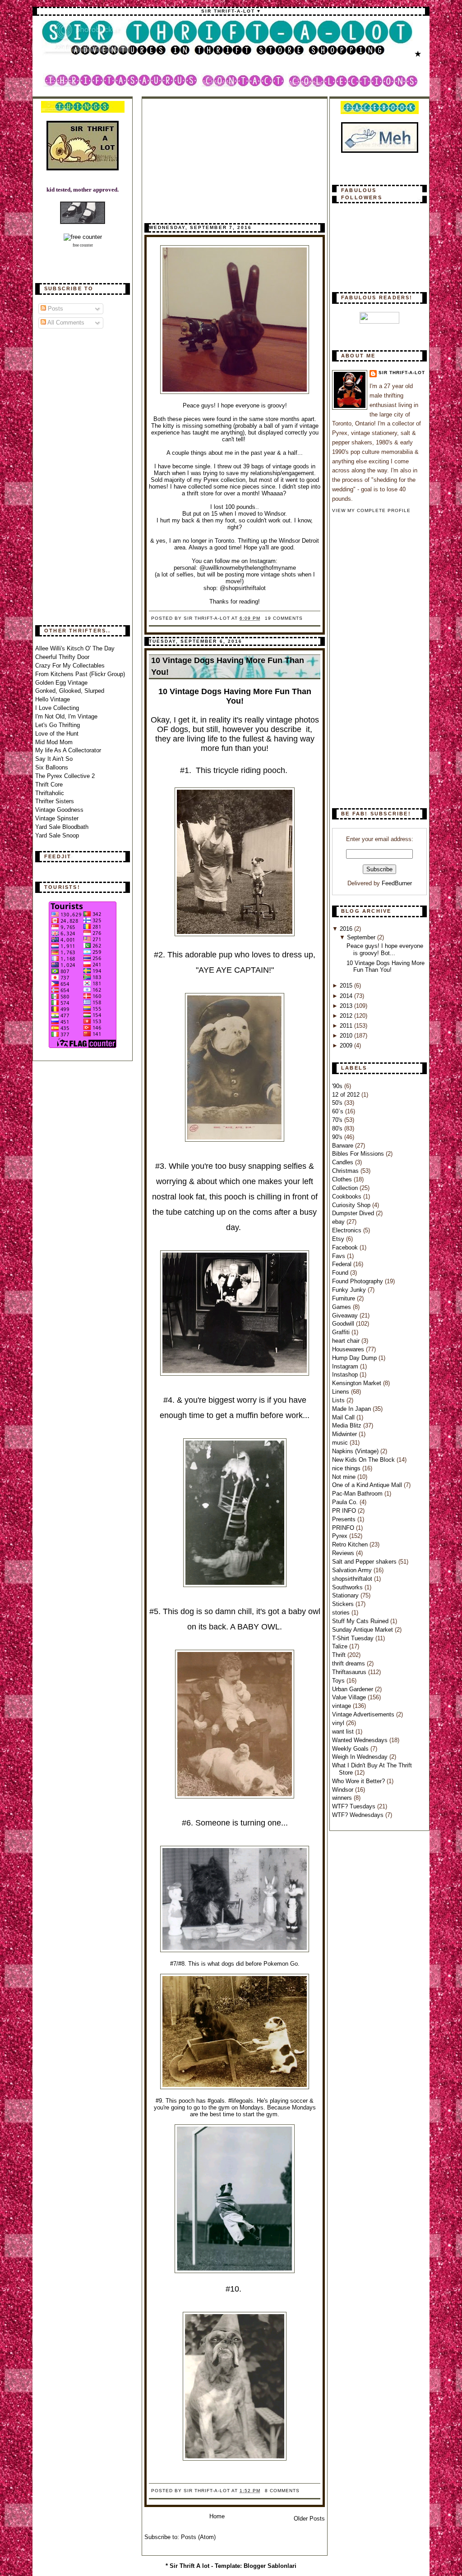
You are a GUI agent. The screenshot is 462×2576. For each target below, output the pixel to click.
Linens (342, 1392)
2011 (347, 1026)
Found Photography (358, 1281)
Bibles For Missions (359, 1154)
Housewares (349, 1349)
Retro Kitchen (351, 1544)
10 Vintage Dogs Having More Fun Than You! (228, 666)
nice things (347, 1468)
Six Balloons (52, 767)
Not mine (345, 1477)
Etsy (339, 1239)
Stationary (346, 1595)
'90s (338, 1086)
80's (338, 1128)
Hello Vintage (53, 699)
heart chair (347, 1341)
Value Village (350, 1697)
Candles (344, 1162)
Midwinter (345, 1434)
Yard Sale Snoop (57, 835)
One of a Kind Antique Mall (368, 1485)
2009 (347, 1045)
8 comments (282, 2491)
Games (342, 1307)
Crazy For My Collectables (70, 666)
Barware (344, 1146)
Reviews (344, 1553)
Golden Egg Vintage (61, 683)
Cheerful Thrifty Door (62, 657)
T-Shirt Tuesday (354, 1638)
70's (338, 1120)
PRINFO (344, 1528)
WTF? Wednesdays (359, 1815)
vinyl (339, 1723)
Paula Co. (346, 1502)
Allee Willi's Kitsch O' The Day (75, 648)
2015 (347, 986)
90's (338, 1137)
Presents (345, 1519)
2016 (347, 929)
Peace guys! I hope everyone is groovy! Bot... (385, 949)
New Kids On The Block (364, 1460)
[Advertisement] (71, 477)
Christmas (346, 1171)
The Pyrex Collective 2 (65, 776)
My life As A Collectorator (68, 750)
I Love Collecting (57, 708)
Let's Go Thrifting (58, 725)
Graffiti (342, 1332)
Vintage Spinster (57, 818)
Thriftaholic (50, 793)
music (341, 1443)
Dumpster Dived (354, 1213)
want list (344, 1732)
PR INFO (345, 1511)
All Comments (65, 323)
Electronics (348, 1230)
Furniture (344, 1298)
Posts (55, 309)
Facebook (346, 1247)
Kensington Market (358, 1383)
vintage (342, 1706)
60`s (339, 1111)
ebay (339, 1222)
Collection (346, 1188)
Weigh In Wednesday (361, 1757)
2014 (347, 996)
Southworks (348, 1587)
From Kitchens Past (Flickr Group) (80, 674)
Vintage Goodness (59, 810)
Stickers (344, 1604)
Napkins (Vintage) (356, 1451)
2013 (347, 1006)
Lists (339, 1400)
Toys (339, 1681)
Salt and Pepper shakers (365, 1562)
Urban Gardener (353, 1689)
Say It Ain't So (54, 759)
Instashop (346, 1375)
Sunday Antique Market (363, 1630)
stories (342, 1613)
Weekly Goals (351, 1749)
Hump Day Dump (355, 1358)
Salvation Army (353, 1570)
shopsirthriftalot (353, 1579)
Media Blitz (348, 1425)
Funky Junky (350, 1290)
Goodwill (344, 1324)
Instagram (346, 1366)
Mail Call (344, 1417)
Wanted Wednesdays (361, 1740)
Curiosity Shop (352, 1205)
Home (217, 2516)
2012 (347, 1016)
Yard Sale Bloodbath (62, 827)
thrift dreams (349, 1663)
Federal (343, 1264)
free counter (83, 245)
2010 (347, 1036)
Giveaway (346, 1315)
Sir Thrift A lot (189, 2566)
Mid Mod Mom (54, 742)
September (362, 937)
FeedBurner (397, 883)
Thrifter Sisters (55, 801)
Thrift (340, 1655)
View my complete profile (371, 510)
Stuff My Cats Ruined (361, 1621)
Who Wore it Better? (359, 1781)
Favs (340, 1256)
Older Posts (309, 2519)
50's (338, 1103)
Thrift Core (49, 785)
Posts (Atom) (198, 2537)
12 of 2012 (347, 1095)
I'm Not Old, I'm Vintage (66, 716)
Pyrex (341, 1536)
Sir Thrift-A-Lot (402, 373)
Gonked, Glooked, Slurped (70, 691)
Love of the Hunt (57, 734)
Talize (341, 1646)
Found (341, 1273)
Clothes (343, 1179)
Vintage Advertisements (364, 1714)
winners (343, 1798)
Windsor (344, 1790)
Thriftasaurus (350, 1672)
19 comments (284, 618)
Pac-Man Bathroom (358, 1494)
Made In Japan (352, 1409)
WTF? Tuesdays (355, 1806)
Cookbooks (348, 1196)
